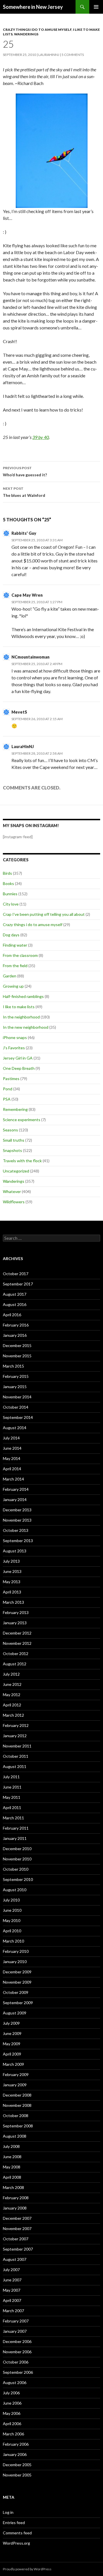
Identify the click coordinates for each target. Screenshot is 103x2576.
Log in (8, 2512)
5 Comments (73, 55)
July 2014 (11, 1438)
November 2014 (17, 1397)
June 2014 (12, 1448)
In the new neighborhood (26, 1027)
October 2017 (16, 1274)
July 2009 (11, 2023)
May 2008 (12, 2167)
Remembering (15, 1109)
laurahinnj (49, 55)
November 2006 (17, 2352)
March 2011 (13, 1818)
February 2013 (16, 1612)
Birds (7, 873)
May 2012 (12, 1695)
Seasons (10, 1130)
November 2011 (17, 1746)
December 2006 (17, 2341)
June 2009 (12, 2033)
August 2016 (15, 1304)
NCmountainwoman (30, 657)
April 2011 (12, 1808)
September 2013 (18, 1541)
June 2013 (12, 1571)
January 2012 (15, 1736)
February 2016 (16, 1325)
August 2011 (15, 1766)
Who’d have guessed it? (25, 471)
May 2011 (12, 1797)
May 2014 (12, 1458)
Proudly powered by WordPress (27, 2569)
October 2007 (16, 2239)
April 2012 (12, 1705)
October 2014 (16, 1407)
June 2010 (12, 1910)
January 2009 (15, 2085)
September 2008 (18, 2126)
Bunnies (10, 894)
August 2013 (15, 1551)
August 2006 (15, 2382)
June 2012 (12, 1684)
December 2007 (17, 2218)
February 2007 (16, 2321)
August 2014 (15, 1428)
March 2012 (13, 1715)
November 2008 (17, 2105)
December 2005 (17, 2465)
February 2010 (16, 1951)
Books (8, 883)
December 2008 (17, 2095)
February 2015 (16, 1376)
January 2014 (15, 1499)
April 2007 (12, 2300)
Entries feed (14, 2523)
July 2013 (11, 1561)
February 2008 (16, 2198)
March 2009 (13, 2064)
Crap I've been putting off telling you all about (44, 914)
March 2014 (13, 1479)
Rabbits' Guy (24, 533)
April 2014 (12, 1469)
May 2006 (12, 2413)
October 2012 (16, 1653)
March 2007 (13, 2311)
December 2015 (17, 1345)
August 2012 (15, 1664)
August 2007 (15, 2259)
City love (11, 904)
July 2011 (11, 1777)
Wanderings (26, 34)
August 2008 (15, 2136)
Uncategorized (16, 1171)
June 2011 (12, 1787)
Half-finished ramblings (23, 996)
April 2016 (12, 1315)
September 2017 (18, 1284)
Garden (10, 976)
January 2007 (15, 2331)
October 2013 (16, 1530)
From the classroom (20, 955)
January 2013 (15, 1623)
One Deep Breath (19, 1068)
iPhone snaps (15, 1037)
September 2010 (18, 1879)
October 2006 (16, 2362)
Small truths (14, 1140)
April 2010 (12, 1931)
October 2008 (16, 2116)
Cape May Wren (27, 595)
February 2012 (16, 1725)
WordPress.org (16, 2543)
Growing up (13, 986)
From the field (15, 966)
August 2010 (15, 1890)
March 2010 (13, 1941)
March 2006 (13, 2434)
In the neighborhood (21, 1017)
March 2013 (13, 1602)
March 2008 (13, 2187)
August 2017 (15, 1294)
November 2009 (17, 1982)
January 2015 (15, 1387)
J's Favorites (14, 1048)
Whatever (12, 1191)
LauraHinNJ (23, 747)
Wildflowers (14, 1202)
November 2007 (17, 2228)
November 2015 (17, 1356)
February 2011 (16, 1828)
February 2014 (16, 1489)
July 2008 (11, 2146)
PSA (7, 1099)
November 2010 (17, 1859)
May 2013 (12, 1582)
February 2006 (16, 2444)
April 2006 (12, 2424)
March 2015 (13, 1366)
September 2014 (18, 1417)
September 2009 (18, 2003)
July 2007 (11, 2270)
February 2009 (16, 2074)
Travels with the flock (22, 1161)
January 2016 (15, 1335)
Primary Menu (96, 7)
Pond (8, 1089)
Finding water (15, 945)
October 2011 (16, 1756)
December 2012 (17, 1633)
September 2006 (18, 2372)
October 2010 (16, 1869)
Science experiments (22, 1120)
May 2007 (12, 2290)
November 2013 (17, 1520)
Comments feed (17, 2533)
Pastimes (11, 1079)
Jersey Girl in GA (18, 1058)
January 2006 (15, 2454)
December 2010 (17, 1849)
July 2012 (11, 1674)
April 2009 (12, 2054)
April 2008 (12, 2177)
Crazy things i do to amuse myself (37, 30)
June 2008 (12, 2157)
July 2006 (11, 2393)
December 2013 (17, 1510)
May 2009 (12, 2044)
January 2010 (15, 1962)
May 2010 (12, 1920)
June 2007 (12, 2280)
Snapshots (12, 1150)
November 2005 (17, 2475)
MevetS (19, 712)
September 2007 (18, 2249)
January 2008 (15, 2208)
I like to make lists (19, 1007)
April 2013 (12, 1592)
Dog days (11, 935)
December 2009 (17, 1972)
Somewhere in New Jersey (33, 7)
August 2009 (15, 2013)
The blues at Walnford (24, 492)
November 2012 (17, 1643)
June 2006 (12, 2403)
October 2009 (16, 1992)
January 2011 (15, 1838)
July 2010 (11, 1900)
